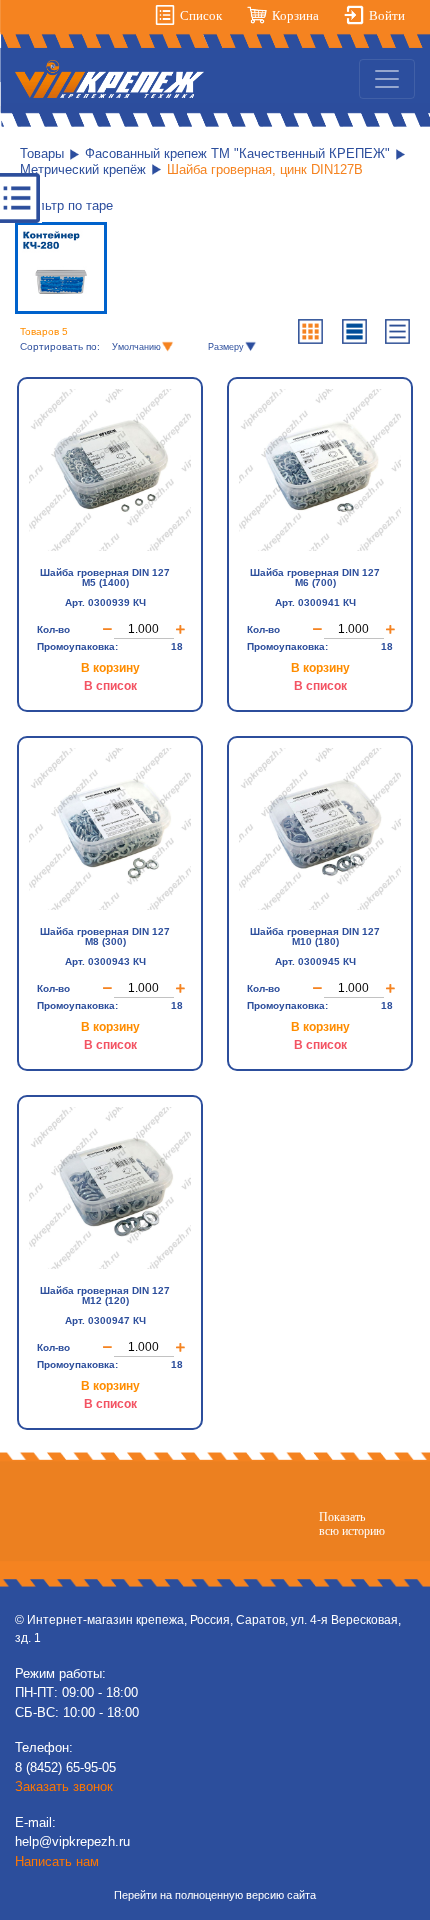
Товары (42, 153)
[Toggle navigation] (387, 79)
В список (110, 686)
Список (201, 15)
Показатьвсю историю (352, 1524)
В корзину (110, 668)
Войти (387, 15)
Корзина (295, 15)
